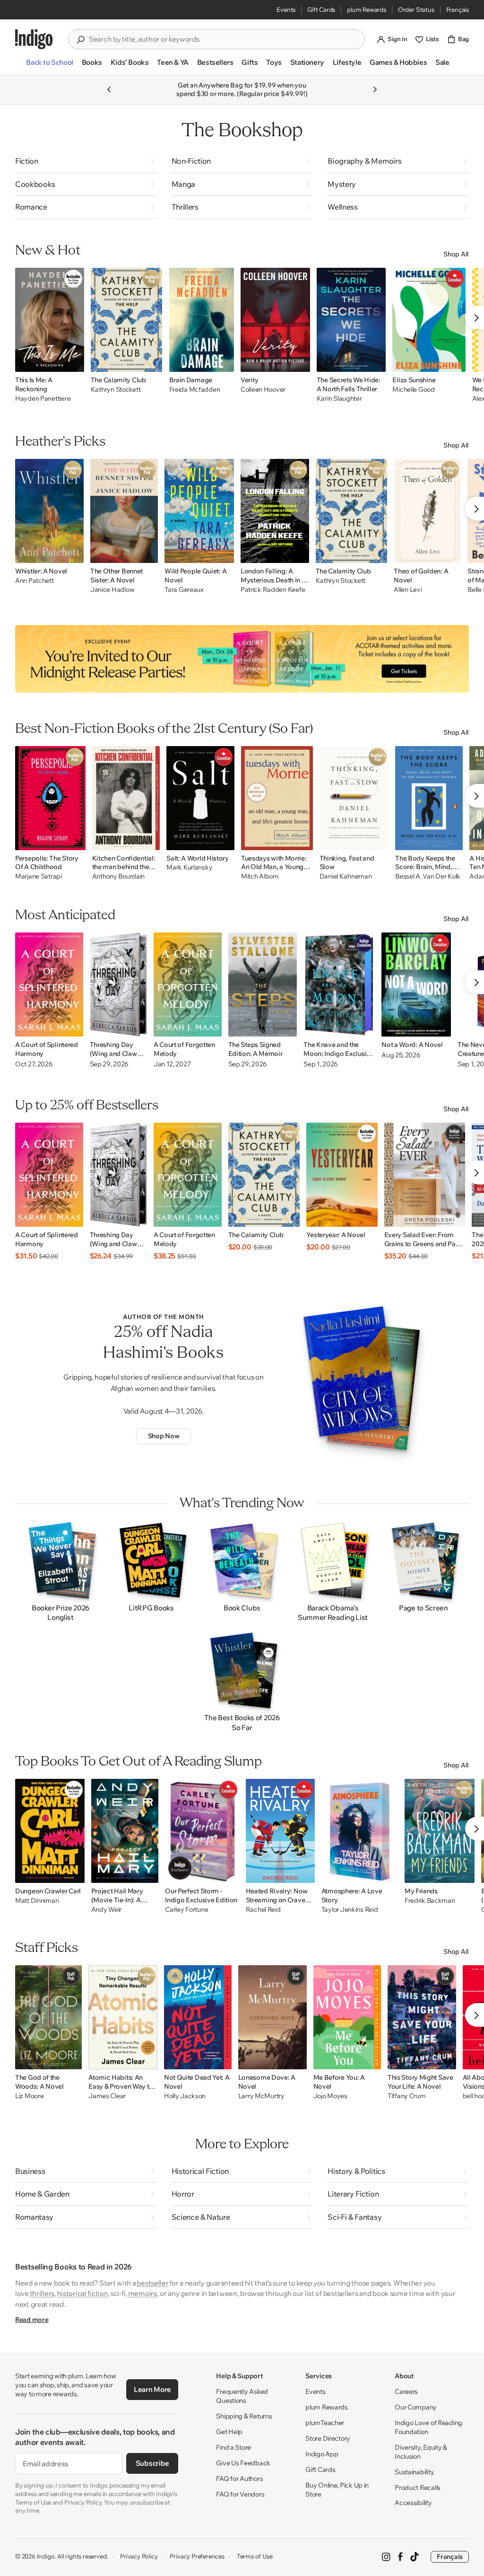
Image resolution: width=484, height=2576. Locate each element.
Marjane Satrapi (39, 876)
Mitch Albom (260, 876)
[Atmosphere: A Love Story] (360, 1831)
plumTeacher (325, 2423)
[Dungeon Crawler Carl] (50, 1831)
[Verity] (275, 320)
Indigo (46, 2556)
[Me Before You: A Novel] (347, 2017)
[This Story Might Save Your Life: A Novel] (422, 2017)
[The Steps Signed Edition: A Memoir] (263, 985)
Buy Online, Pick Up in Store (337, 2490)
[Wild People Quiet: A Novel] (199, 511)
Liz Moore (29, 2096)
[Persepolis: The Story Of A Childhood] (50, 798)
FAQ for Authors (239, 2479)
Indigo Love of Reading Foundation (428, 2427)
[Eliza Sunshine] (429, 320)
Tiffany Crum (407, 2096)
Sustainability (414, 2472)
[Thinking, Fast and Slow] (354, 798)
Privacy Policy (139, 2556)
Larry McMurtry (261, 2096)
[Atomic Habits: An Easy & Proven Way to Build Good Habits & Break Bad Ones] (123, 2017)
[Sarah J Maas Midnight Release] (242, 659)
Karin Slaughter (339, 399)
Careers (406, 2391)
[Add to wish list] (74, 362)
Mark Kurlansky (189, 867)
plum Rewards (367, 9)
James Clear (107, 2096)
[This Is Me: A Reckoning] (50, 320)
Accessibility (413, 2503)
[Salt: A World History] (200, 798)
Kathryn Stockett (116, 390)
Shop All (456, 254)
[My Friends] (440, 1831)
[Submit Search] (80, 40)
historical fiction (83, 2293)
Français (458, 9)
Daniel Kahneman (346, 876)
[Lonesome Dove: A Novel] (272, 2017)
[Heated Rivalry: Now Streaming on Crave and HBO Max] (280, 1831)
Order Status (416, 9)
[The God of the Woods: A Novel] (48, 2017)
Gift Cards (321, 9)
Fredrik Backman (430, 1901)
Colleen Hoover (263, 390)
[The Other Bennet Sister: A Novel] (124, 511)
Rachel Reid (263, 1910)
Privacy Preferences (197, 2556)
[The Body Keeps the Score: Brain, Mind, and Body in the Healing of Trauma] (429, 798)
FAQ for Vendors (240, 2494)
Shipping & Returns (244, 2416)
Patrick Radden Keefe (273, 590)
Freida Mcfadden (195, 390)
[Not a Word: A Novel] (416, 985)
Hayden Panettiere (43, 399)
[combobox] (223, 39)
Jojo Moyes (330, 2096)
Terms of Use (255, 2556)
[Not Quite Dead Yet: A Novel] (198, 2017)
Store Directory (328, 2438)
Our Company (416, 2407)
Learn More (152, 2389)
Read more (32, 2320)
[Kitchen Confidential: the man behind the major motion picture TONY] (126, 798)
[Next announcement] (375, 89)
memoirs (143, 2293)
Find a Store (233, 2447)
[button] (49, 66)
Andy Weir (106, 1910)
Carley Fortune (186, 1910)
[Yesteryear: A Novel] (342, 1175)
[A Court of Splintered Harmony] (49, 985)
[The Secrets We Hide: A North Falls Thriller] (351, 320)
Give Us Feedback (243, 2463)
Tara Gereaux (184, 590)
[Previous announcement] (109, 89)
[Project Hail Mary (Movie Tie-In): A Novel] (125, 1831)
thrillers (42, 2293)
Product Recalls (418, 2488)
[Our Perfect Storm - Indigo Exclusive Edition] (202, 1831)
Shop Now (164, 1436)
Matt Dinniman (37, 1901)
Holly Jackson (185, 2096)
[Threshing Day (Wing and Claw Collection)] (118, 985)
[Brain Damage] (202, 320)
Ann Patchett (35, 581)
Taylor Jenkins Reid (350, 1910)
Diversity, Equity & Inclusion (421, 2452)
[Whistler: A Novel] (49, 511)
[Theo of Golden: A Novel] (427, 511)
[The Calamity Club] (127, 320)
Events (286, 9)
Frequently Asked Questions (242, 2396)
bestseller (152, 2283)
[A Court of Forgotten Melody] (188, 985)
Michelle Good (413, 390)
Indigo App (322, 2454)
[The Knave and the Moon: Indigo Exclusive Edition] (339, 985)
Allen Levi (408, 590)
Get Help (229, 2432)
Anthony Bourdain (119, 876)
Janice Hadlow (112, 590)
